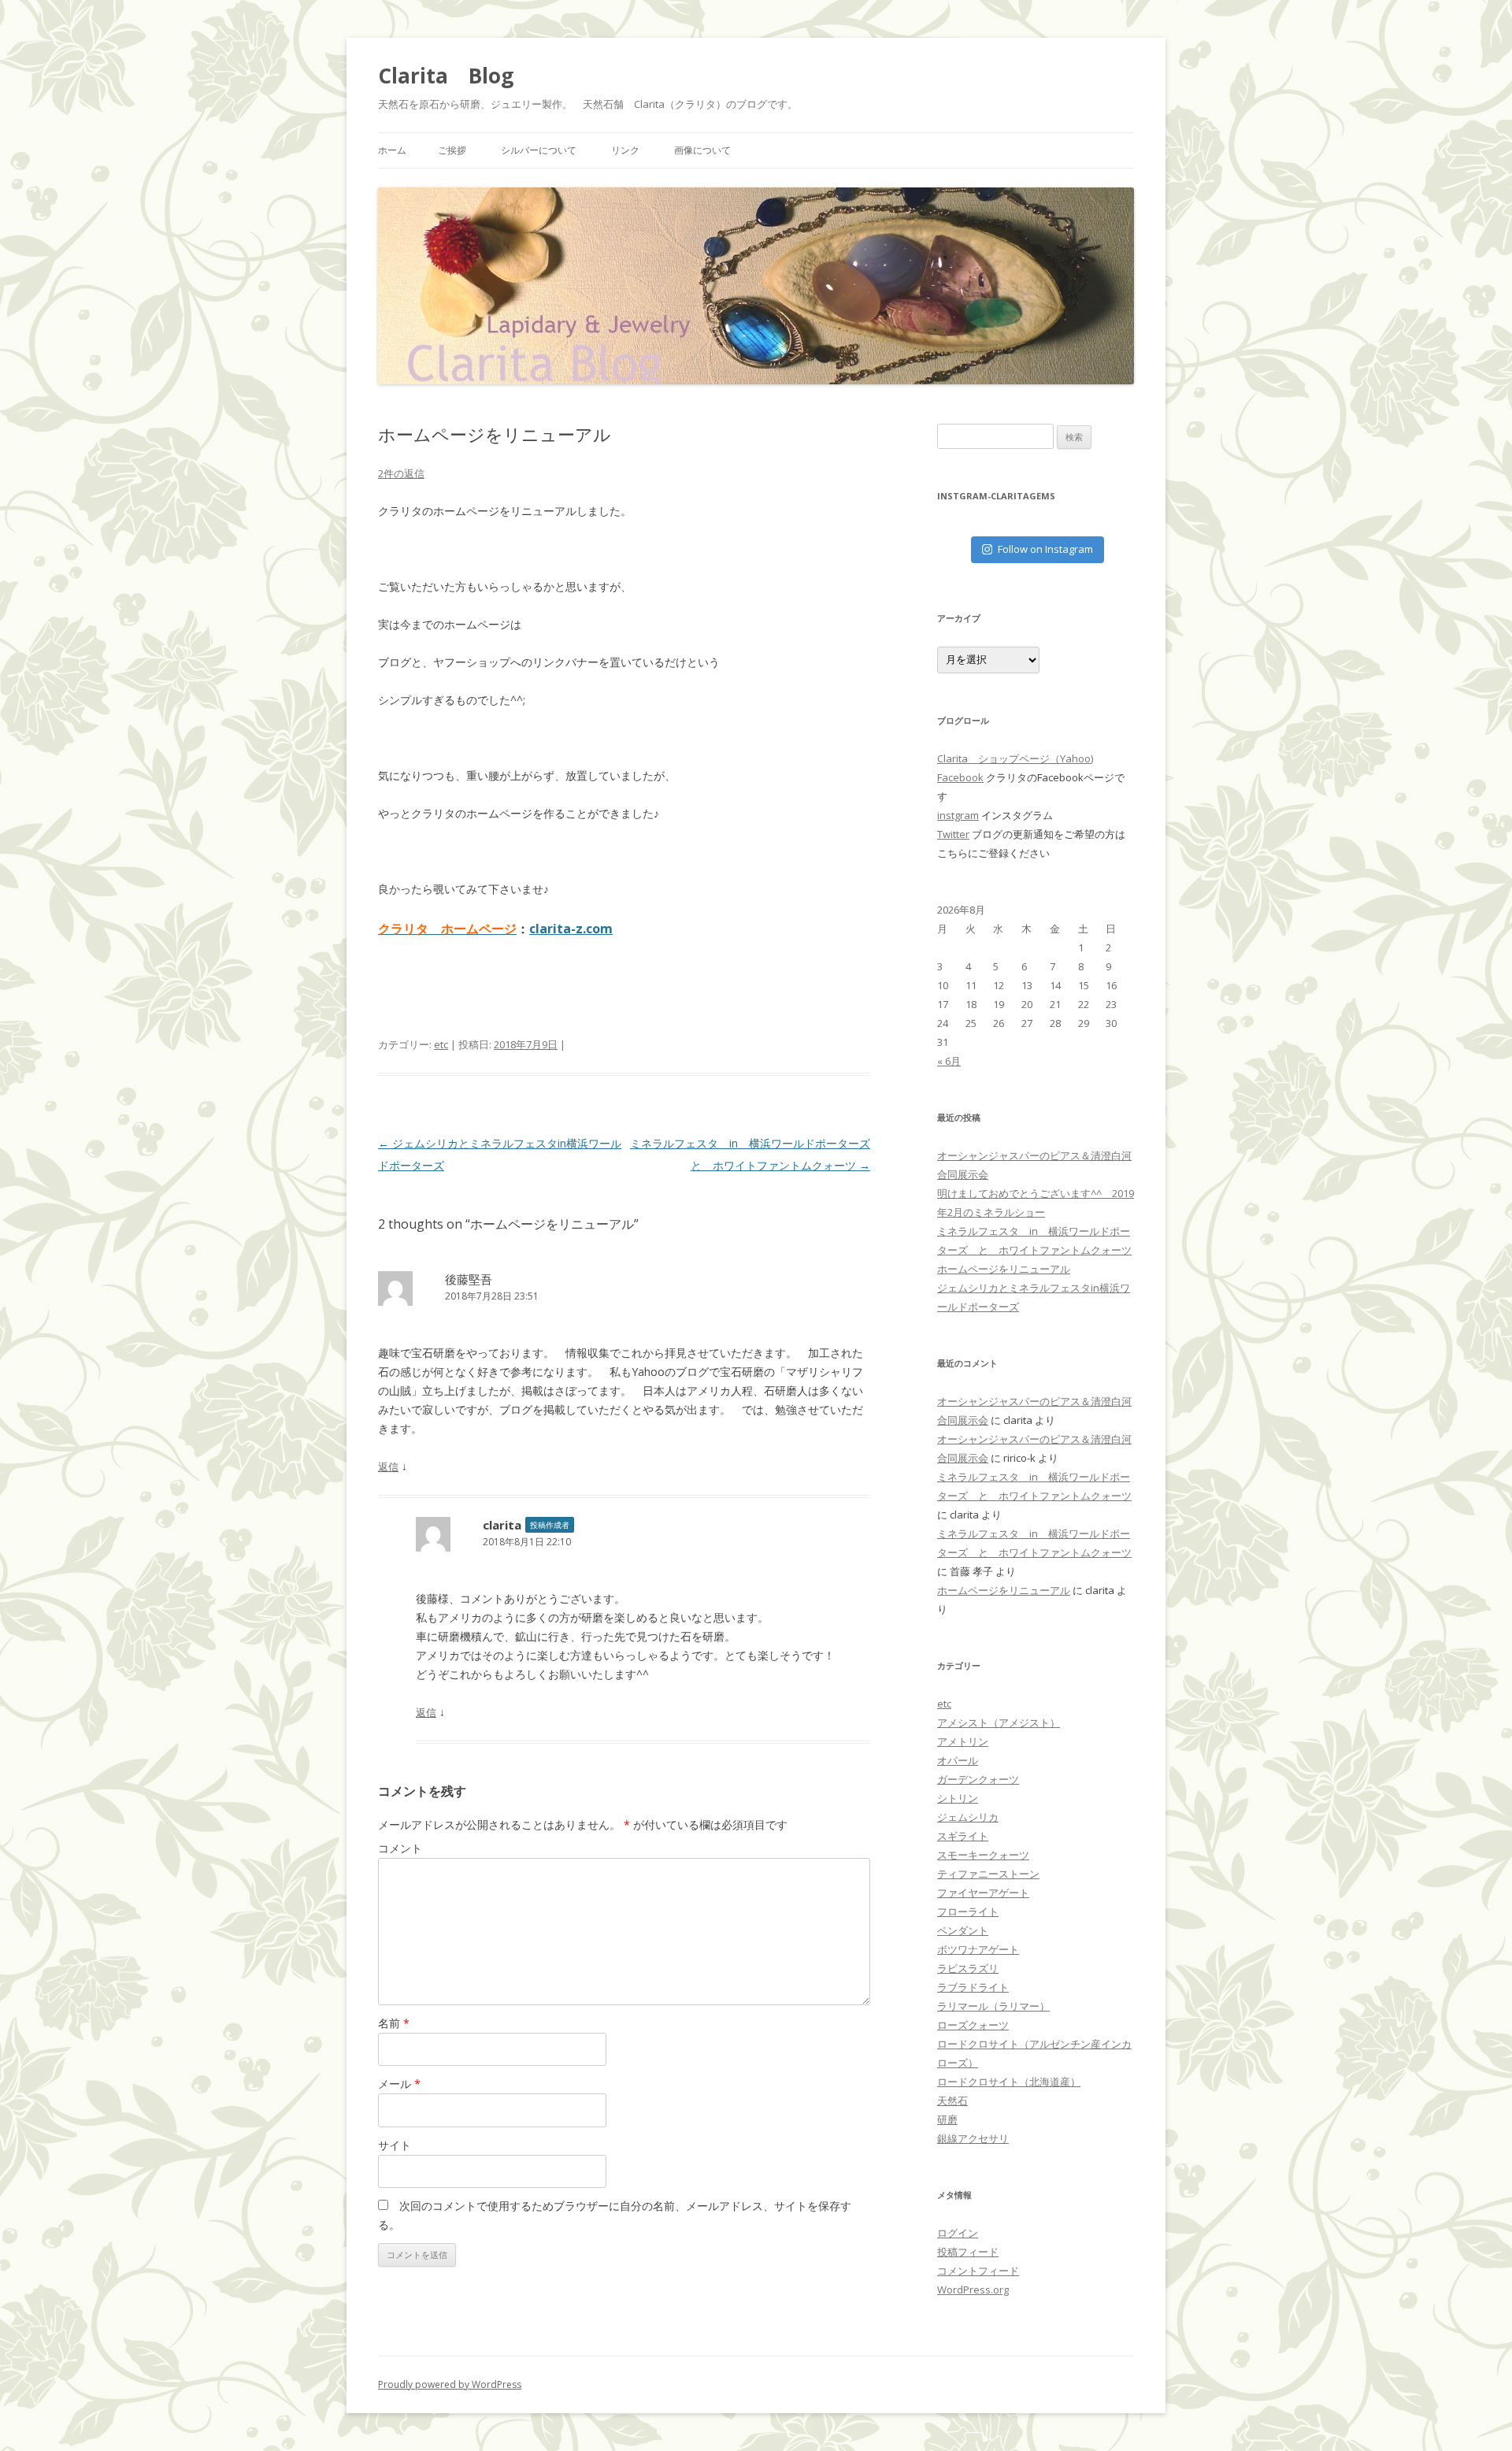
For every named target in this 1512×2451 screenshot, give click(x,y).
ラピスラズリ (968, 1968)
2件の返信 (401, 473)
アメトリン (963, 1741)
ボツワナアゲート (978, 1949)
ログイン (958, 2233)
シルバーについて (539, 150)
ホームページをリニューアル (1004, 1269)
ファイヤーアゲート (983, 1893)
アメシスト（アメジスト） (999, 1722)
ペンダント (963, 1930)
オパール (958, 1760)
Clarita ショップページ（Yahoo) (1015, 758)
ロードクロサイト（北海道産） (1009, 2082)
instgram (958, 815)
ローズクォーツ (973, 2025)
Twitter (953, 834)
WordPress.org (973, 2290)
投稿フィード (968, 2252)
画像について (702, 150)
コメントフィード (978, 2271)
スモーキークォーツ (983, 1855)
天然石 (952, 2101)
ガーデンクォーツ (978, 1779)
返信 (388, 1467)
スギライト (963, 1836)
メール (399, 2084)
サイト (395, 2145)
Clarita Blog (446, 76)
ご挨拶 (452, 150)
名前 (394, 2023)
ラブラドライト (973, 1987)
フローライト (968, 1911)
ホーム (392, 150)
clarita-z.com (571, 929)
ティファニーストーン (988, 1874)
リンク (625, 150)
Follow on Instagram (1045, 549)
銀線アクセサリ (973, 2138)
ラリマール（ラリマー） (993, 2006)
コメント (400, 1848)
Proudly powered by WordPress (450, 2384)
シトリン (958, 1798)
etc (441, 1044)
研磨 (947, 2119)
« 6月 (949, 1061)
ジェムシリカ (968, 1817)
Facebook (960, 777)
